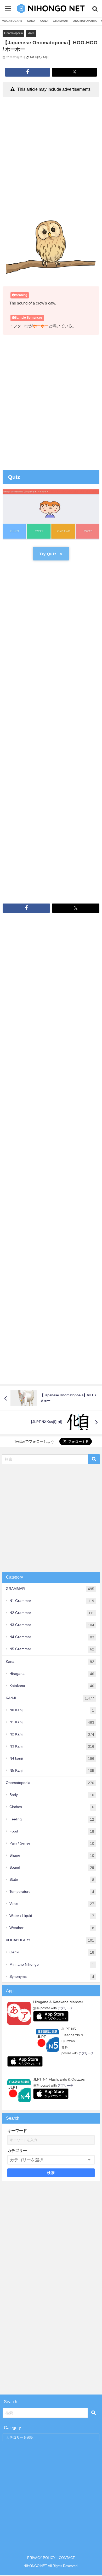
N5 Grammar (52, 1649)
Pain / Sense (52, 1843)
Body (52, 1795)
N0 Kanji (52, 1710)
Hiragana (52, 1674)
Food (52, 1831)
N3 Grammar (52, 1625)
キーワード (17, 2131)
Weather (52, 1928)
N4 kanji (52, 1758)
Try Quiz (48, 554)
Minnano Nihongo (52, 1965)
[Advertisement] (51, 153)
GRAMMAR (61, 21)
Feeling (52, 1819)
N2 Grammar (52, 1613)
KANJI (44, 21)
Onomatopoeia (13, 33)
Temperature (52, 1892)
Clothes (52, 1807)
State (52, 1880)
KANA (31, 21)
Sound (52, 1867)
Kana (50, 1662)
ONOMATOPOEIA (85, 21)
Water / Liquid (52, 1916)
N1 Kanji (52, 1722)
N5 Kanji (52, 1770)
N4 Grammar (52, 1637)
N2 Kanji (52, 1734)
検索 (51, 2173)
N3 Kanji (52, 1746)
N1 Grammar (52, 1601)
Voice (31, 33)
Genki (52, 1952)
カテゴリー (17, 2150)
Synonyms (52, 1977)
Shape (52, 1855)
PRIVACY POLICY (41, 2558)
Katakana (52, 1686)
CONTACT (67, 2558)
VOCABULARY (12, 21)
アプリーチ (65, 2008)
